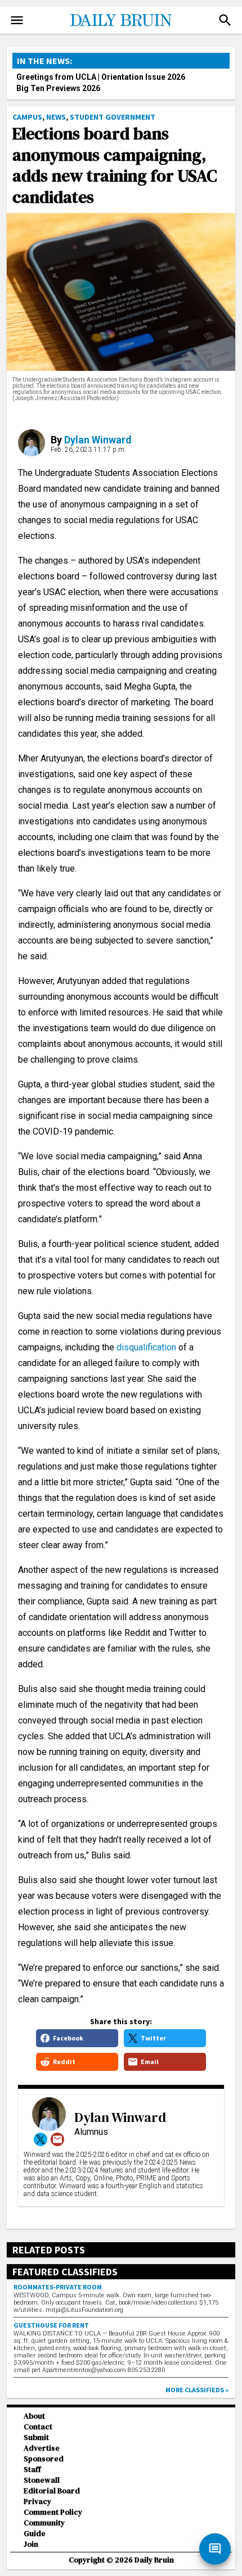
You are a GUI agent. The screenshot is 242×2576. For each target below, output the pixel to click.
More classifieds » (197, 2390)
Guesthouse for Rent (51, 2325)
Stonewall (42, 2480)
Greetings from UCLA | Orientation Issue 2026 (101, 77)
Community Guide (44, 2528)
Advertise (42, 2448)
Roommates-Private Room (58, 2287)
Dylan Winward (98, 440)
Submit (36, 2437)
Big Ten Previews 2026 (58, 88)
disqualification (146, 1347)
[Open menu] (17, 20)
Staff (32, 2470)
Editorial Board (52, 2491)
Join (31, 2544)
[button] (225, 20)
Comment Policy (53, 2512)
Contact (38, 2427)
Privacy (37, 2502)
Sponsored (44, 2459)
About (34, 2416)
